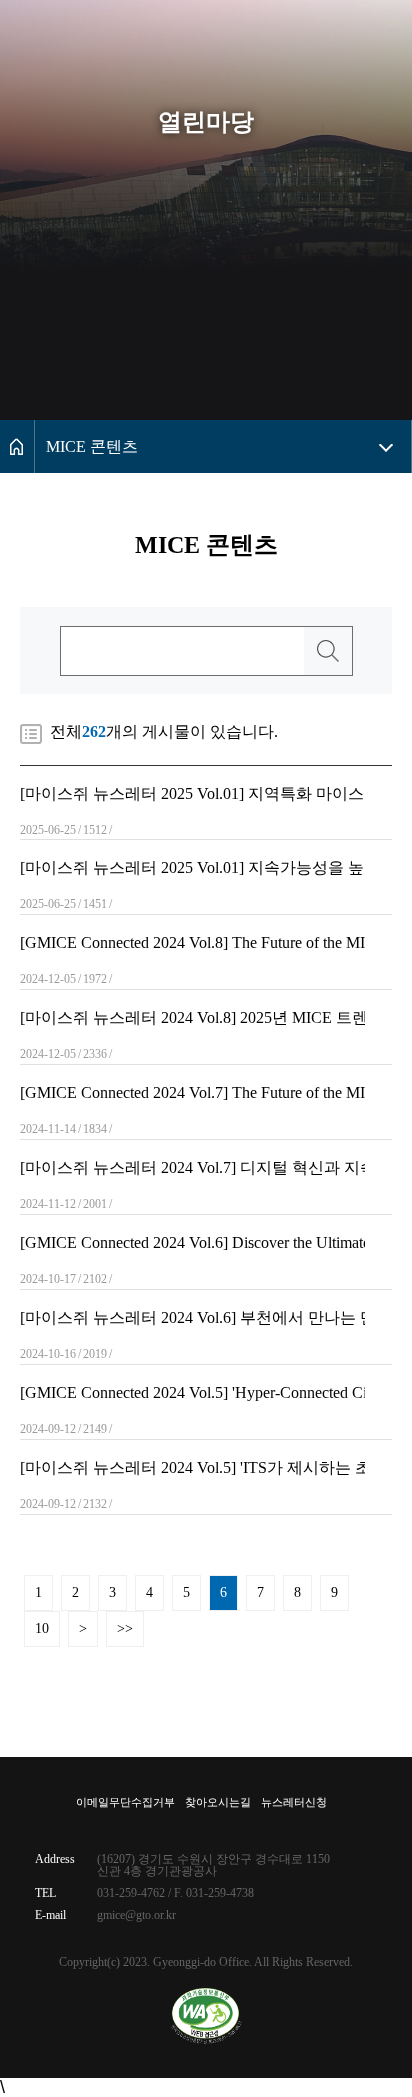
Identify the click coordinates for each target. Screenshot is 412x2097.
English (329, 31)
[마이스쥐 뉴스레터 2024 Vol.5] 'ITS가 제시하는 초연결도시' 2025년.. (192, 1468)
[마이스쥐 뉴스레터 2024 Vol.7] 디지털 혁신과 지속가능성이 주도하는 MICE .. (192, 1168)
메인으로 (17, 446)
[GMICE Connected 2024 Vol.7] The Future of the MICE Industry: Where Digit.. (192, 1093)
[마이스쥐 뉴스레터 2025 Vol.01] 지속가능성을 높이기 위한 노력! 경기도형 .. (192, 868)
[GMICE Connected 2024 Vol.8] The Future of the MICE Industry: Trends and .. (192, 943)
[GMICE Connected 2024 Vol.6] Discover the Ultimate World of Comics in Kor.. (192, 1243)
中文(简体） (345, 55)
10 (42, 1628)
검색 (328, 651)
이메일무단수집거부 (125, 1802)
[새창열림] (206, 2016)
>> (125, 1628)
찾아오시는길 (218, 1802)
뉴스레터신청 (294, 1802)
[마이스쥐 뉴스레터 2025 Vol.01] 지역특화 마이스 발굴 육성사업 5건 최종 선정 (192, 794)
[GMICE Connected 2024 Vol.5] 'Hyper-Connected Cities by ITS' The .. (192, 1393)
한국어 (329, 10)
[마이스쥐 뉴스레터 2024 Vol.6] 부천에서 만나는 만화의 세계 (192, 1318)
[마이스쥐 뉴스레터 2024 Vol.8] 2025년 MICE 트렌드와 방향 (192, 1018)
